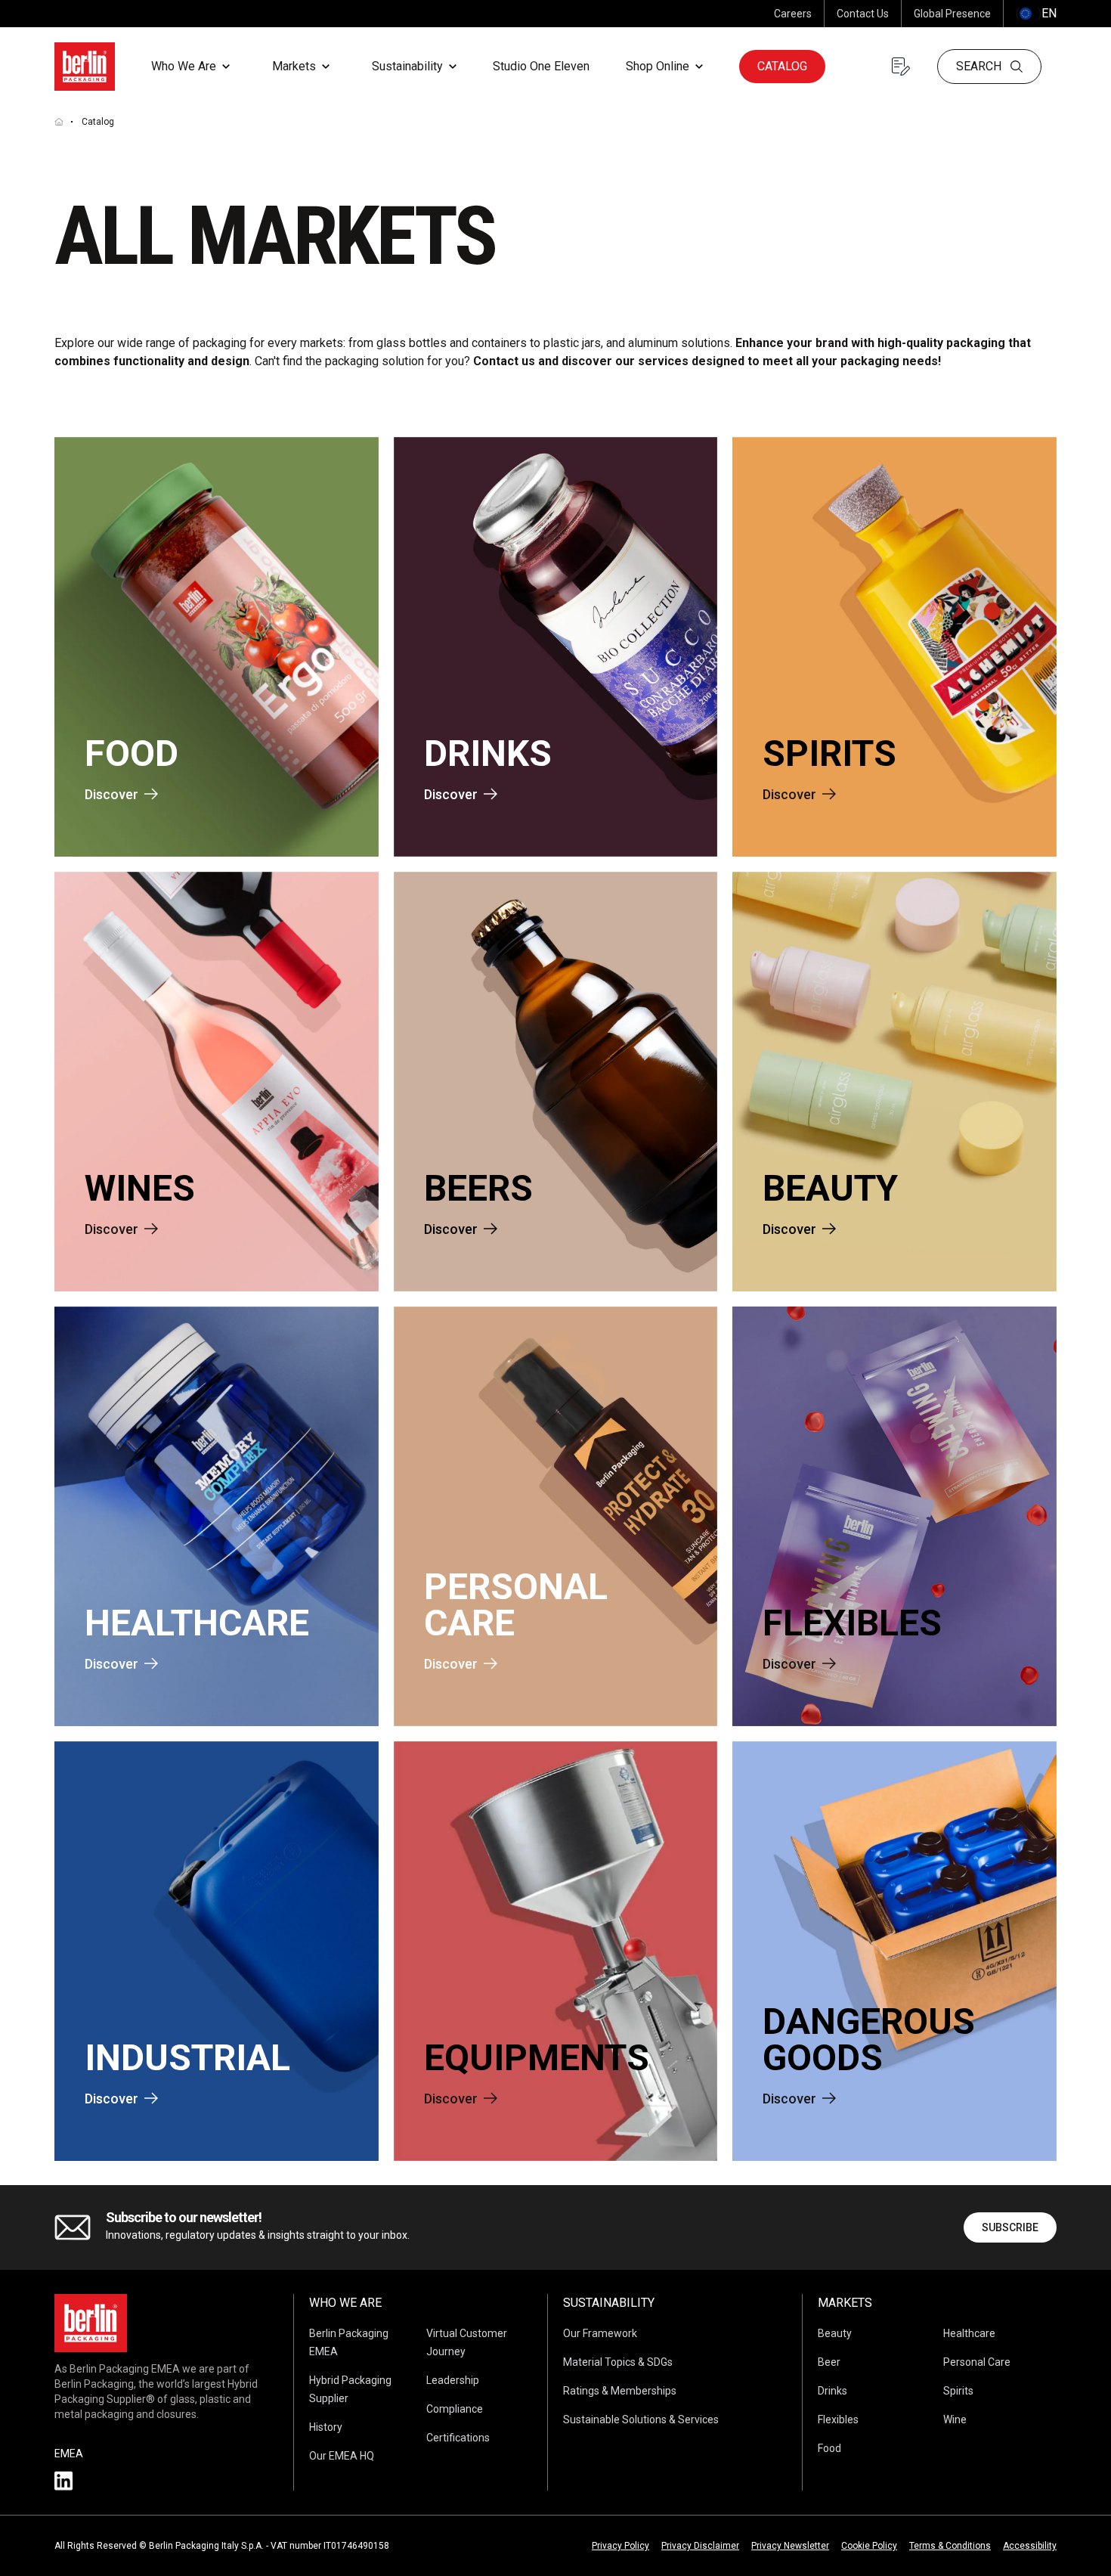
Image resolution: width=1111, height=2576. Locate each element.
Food (829, 2448)
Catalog (782, 66)
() (1036, 13)
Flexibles (838, 2419)
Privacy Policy (620, 2546)
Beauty (835, 2333)
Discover (111, 794)
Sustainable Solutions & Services (641, 2419)
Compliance (455, 2409)
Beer (829, 2362)
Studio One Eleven (541, 66)
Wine (955, 2419)
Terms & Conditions (950, 2546)
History (326, 2427)
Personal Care (977, 2362)
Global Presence (952, 14)
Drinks (832, 2391)
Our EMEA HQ (342, 2456)
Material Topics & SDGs (618, 2362)
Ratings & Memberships (620, 2391)
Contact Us (863, 14)
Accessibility (1030, 2546)
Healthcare (969, 2333)
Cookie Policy (869, 2546)
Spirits (958, 2391)
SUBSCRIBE (1010, 2227)
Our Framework (600, 2333)
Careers (793, 14)
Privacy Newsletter (790, 2546)
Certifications (458, 2438)
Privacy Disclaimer (700, 2546)
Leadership (453, 2380)
